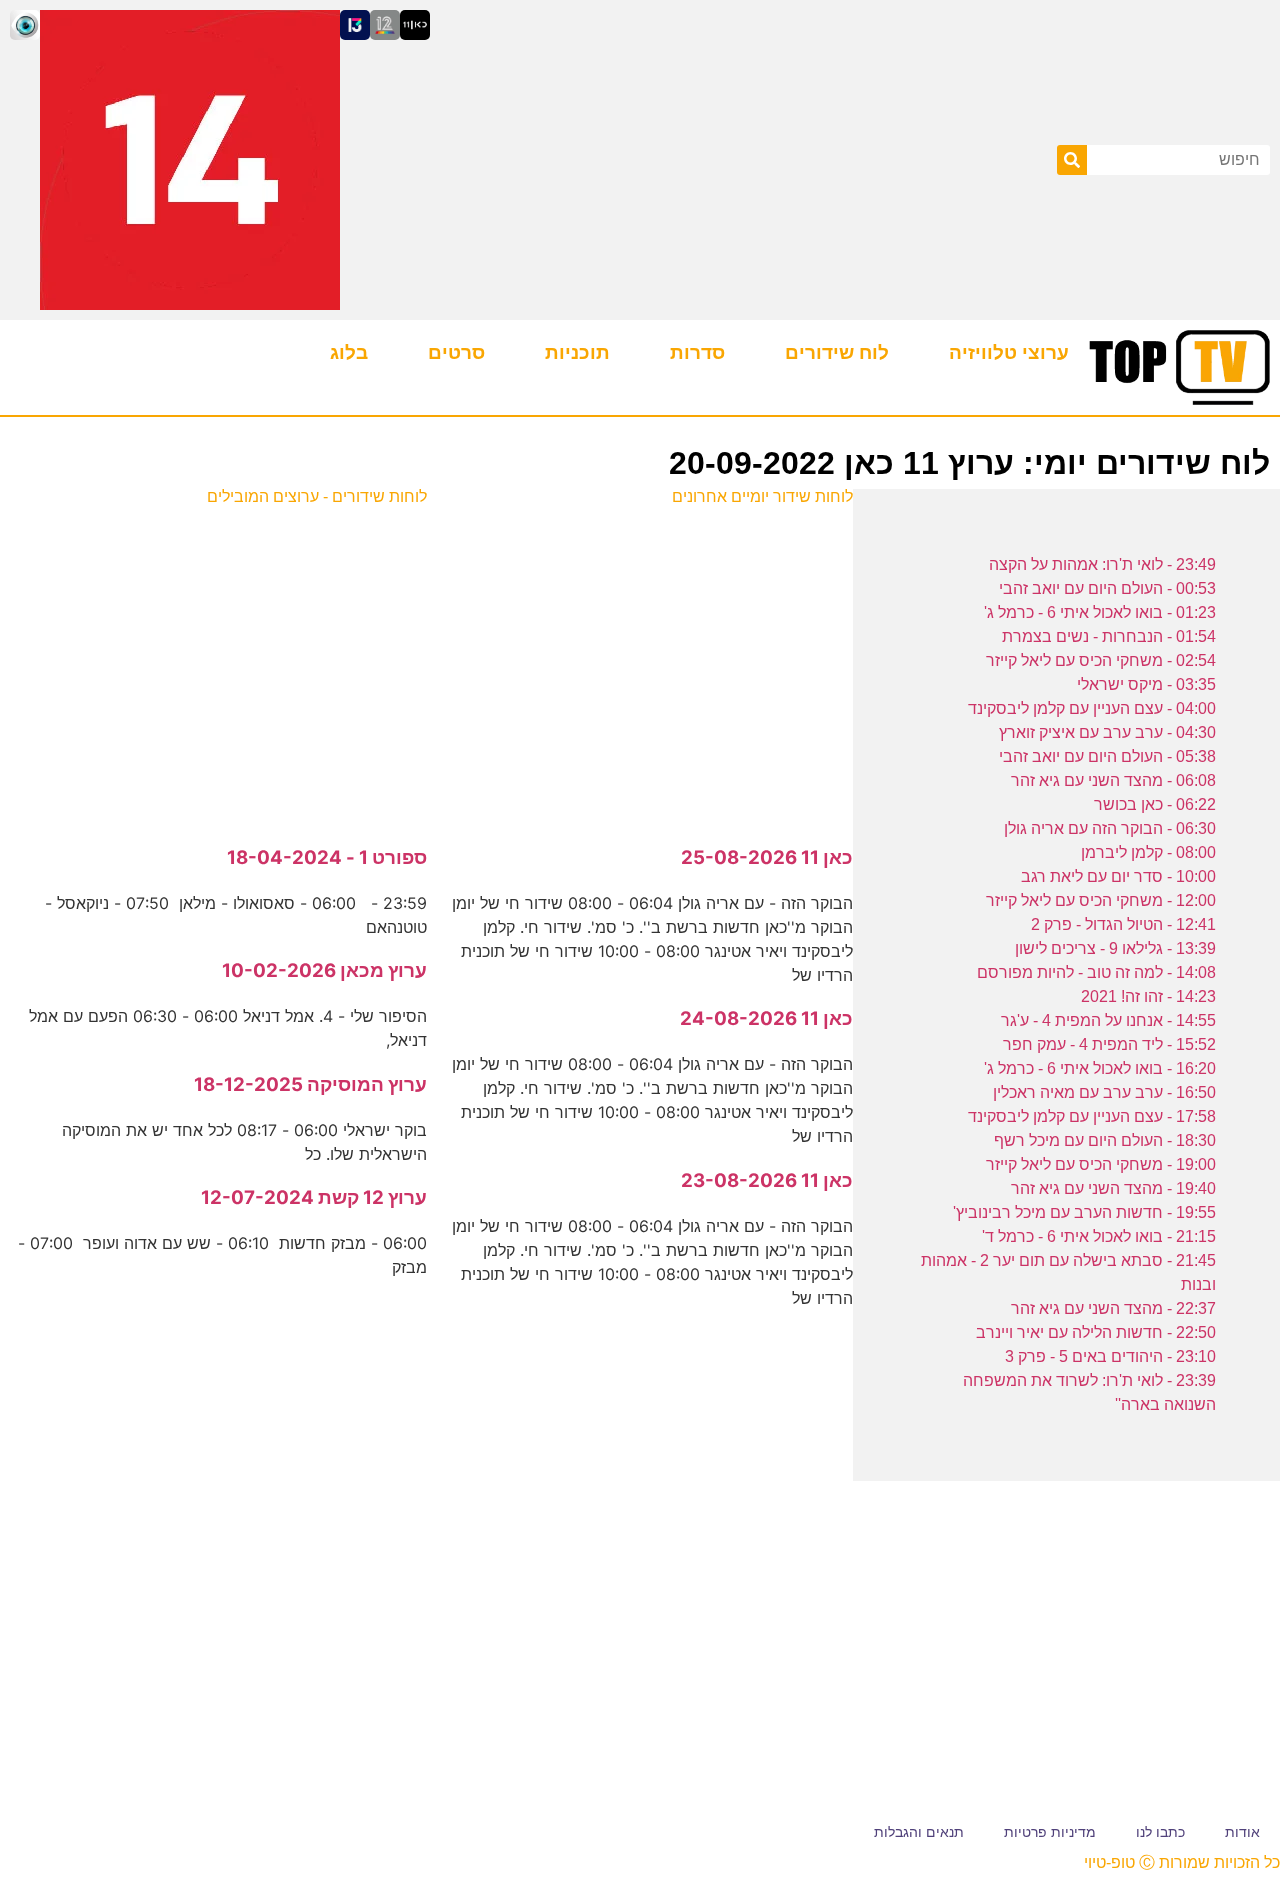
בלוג (349, 352)
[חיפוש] (1072, 160)
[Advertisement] (639, 665)
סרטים (456, 352)
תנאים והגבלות (919, 1832)
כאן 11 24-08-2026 (766, 1018)
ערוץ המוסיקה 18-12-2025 (310, 1084)
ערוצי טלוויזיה (1009, 352)
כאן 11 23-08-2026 (767, 1180)
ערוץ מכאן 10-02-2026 (324, 970)
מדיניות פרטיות (1050, 1832)
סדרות (697, 352)
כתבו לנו (1160, 1832)
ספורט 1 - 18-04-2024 (327, 857)
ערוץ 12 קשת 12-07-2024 (314, 1197)
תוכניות (577, 352)
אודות (1242, 1832)
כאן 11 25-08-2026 (767, 857)
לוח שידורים (837, 352)
